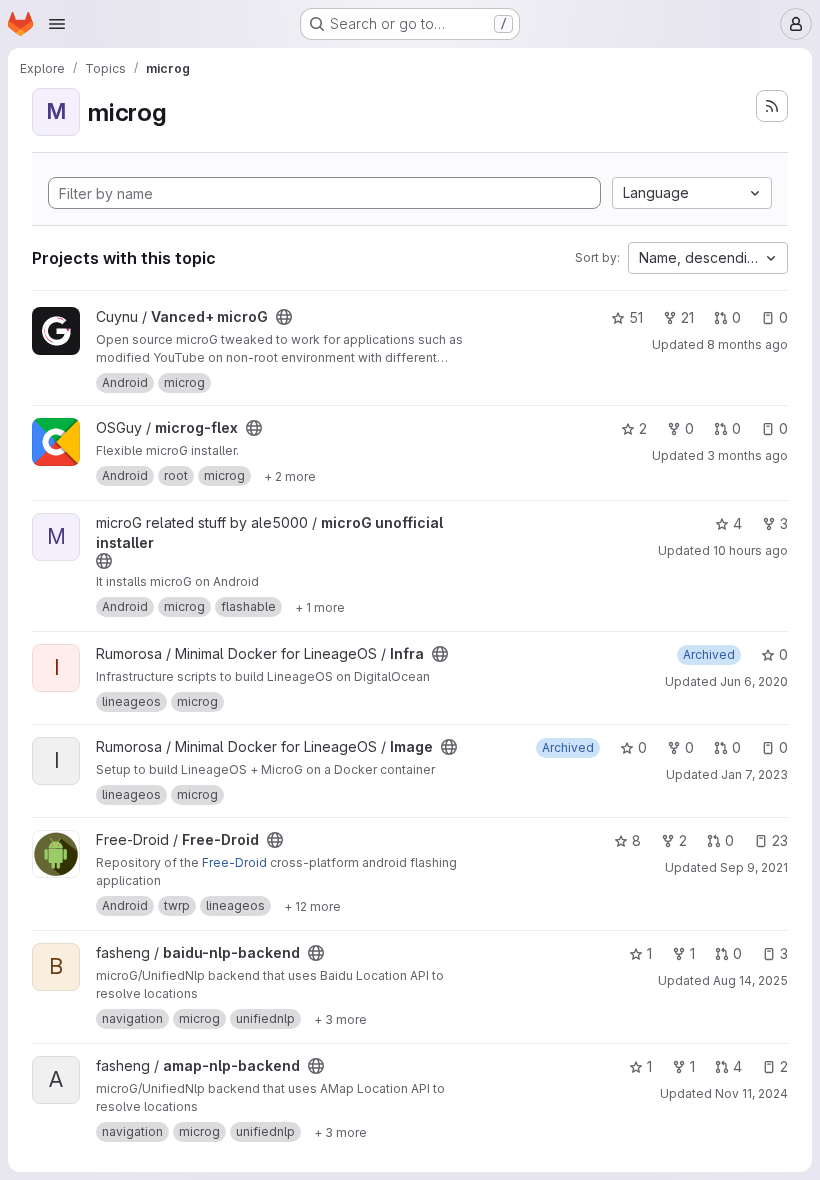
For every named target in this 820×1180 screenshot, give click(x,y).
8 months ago (747, 344)
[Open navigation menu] (57, 24)
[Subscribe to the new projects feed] (772, 106)
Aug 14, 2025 (750, 980)
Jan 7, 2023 (754, 774)
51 (636, 317)
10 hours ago (750, 550)
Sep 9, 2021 (754, 867)
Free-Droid (234, 862)
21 (687, 317)
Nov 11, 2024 (751, 1093)
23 (780, 840)
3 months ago (747, 455)
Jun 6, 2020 (754, 681)
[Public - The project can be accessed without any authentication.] (284, 317)
